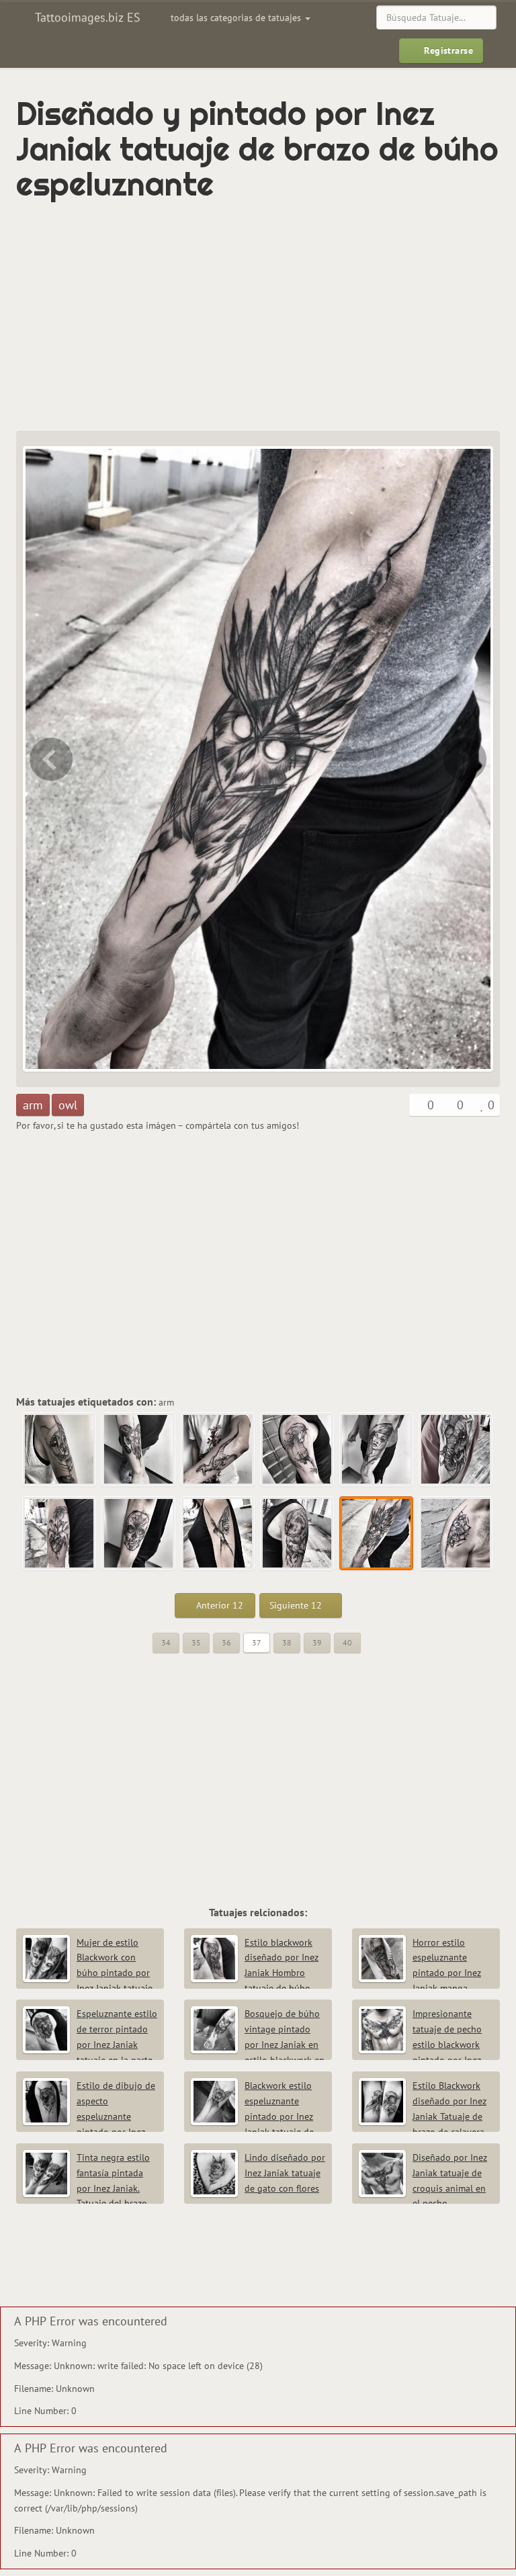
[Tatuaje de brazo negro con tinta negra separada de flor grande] (466, 759)
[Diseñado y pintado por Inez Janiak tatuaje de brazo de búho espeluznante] (377, 1534)
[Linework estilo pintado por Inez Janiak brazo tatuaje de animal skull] (139, 1450)
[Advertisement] (173, 316)
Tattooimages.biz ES (86, 17)
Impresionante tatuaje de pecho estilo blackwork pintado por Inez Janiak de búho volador (420, 2044)
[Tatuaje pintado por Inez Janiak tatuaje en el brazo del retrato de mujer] (377, 1450)
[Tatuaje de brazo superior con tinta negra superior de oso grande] (50, 759)
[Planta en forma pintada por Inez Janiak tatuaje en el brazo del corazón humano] (60, 1534)
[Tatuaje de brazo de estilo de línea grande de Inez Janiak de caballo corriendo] (298, 1450)
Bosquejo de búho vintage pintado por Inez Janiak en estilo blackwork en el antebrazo (258, 2044)
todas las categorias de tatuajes (237, 17)
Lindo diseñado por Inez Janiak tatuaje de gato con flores (285, 2173)
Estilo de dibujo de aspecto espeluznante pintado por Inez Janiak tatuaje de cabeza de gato (90, 2116)
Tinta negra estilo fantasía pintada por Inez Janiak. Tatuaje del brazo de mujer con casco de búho (86, 2188)
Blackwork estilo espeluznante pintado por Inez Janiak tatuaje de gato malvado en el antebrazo (252, 2116)
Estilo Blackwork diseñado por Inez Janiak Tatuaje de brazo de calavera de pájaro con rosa (423, 2116)
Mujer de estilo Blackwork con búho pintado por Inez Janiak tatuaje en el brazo (88, 1973)
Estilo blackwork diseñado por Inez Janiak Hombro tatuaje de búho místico (255, 1973)
